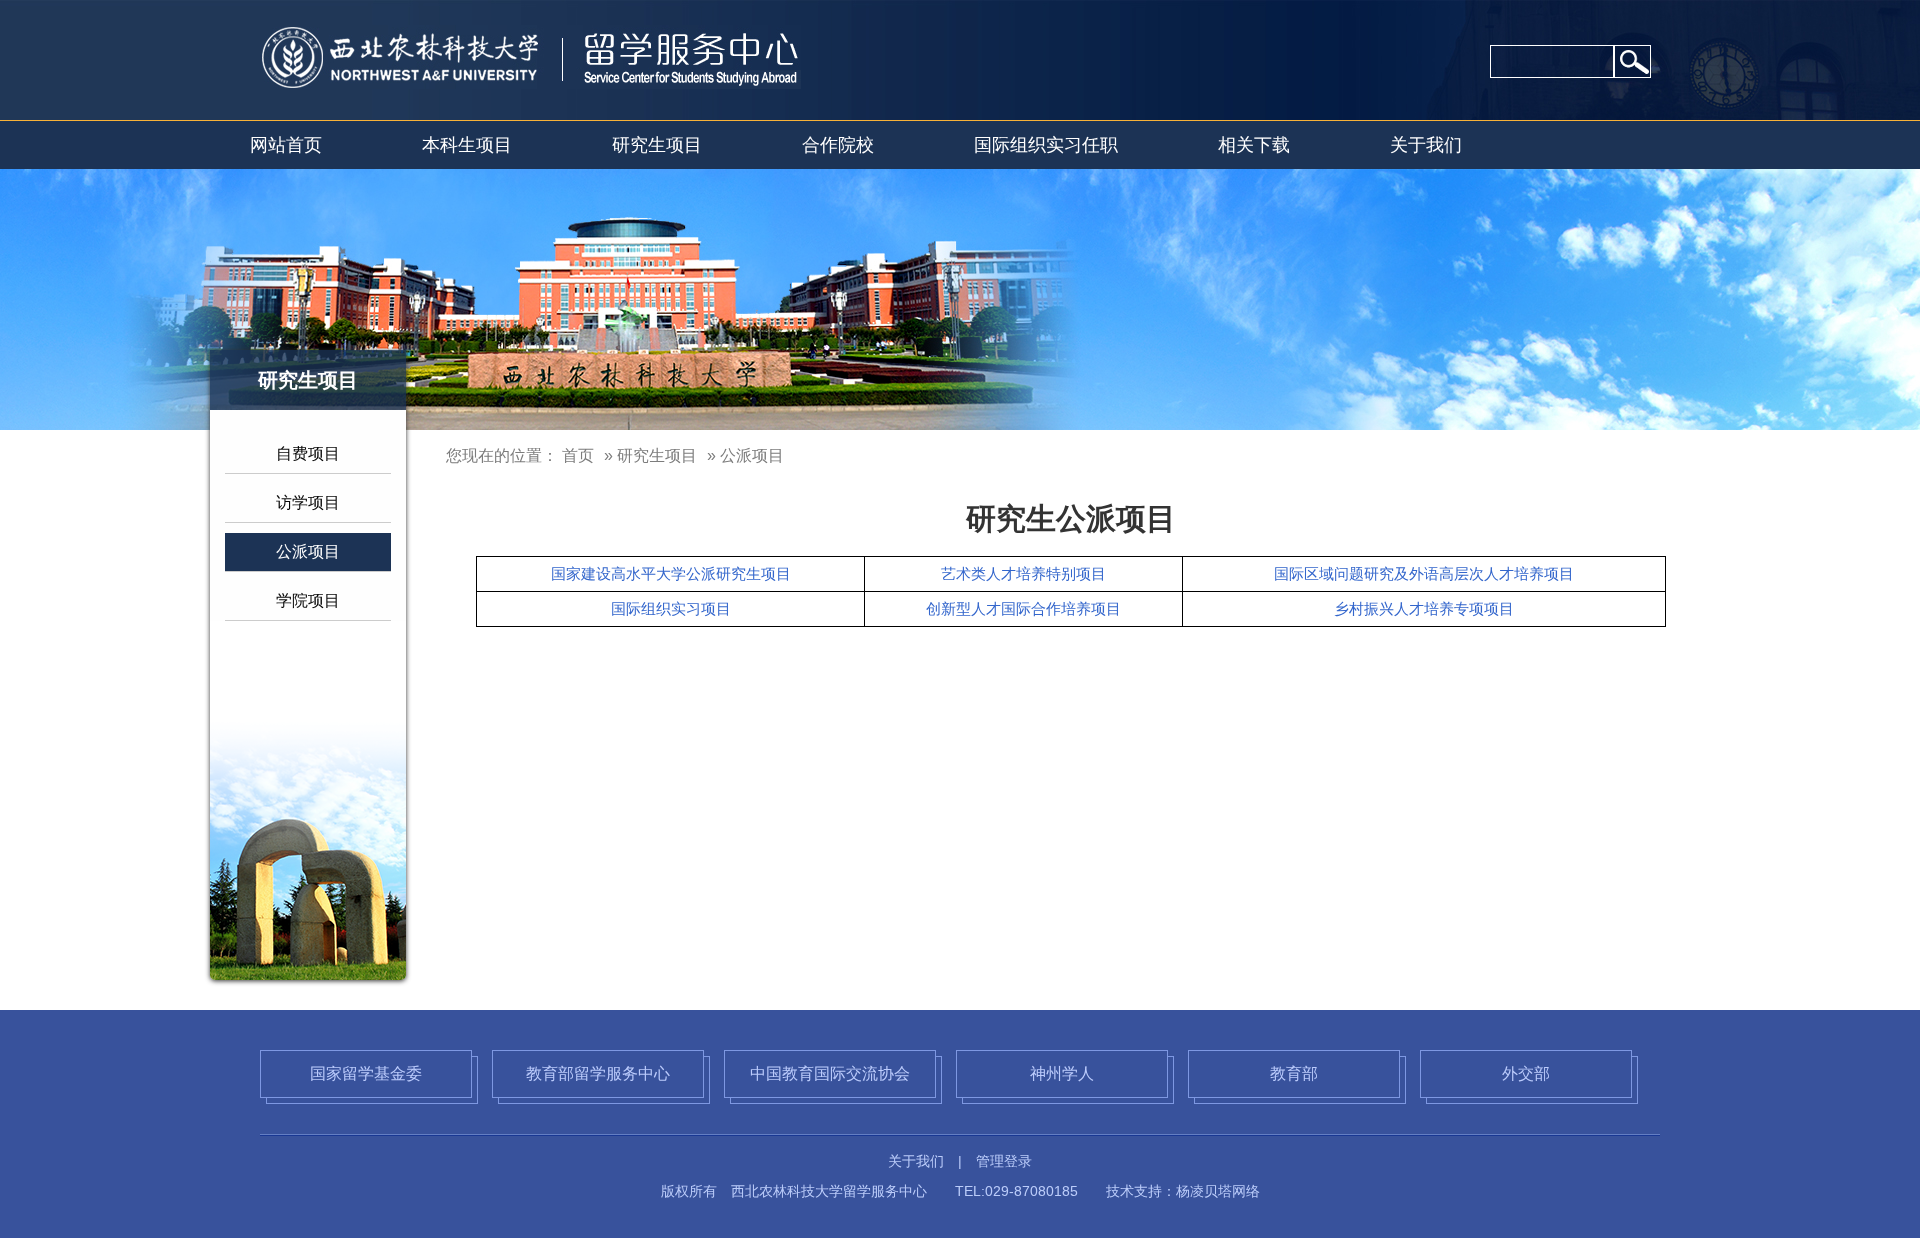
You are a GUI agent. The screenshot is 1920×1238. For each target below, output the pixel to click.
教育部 (1294, 1073)
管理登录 (1004, 1161)
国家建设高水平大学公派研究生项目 (671, 573)
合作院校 (838, 145)
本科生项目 (467, 145)
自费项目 (308, 453)
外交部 (1526, 1073)
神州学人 (1062, 1073)
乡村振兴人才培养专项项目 (1424, 608)
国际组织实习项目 (671, 608)
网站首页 (286, 145)
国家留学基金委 (366, 1073)
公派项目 (308, 551)
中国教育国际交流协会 (830, 1073)
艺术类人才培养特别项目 (1023, 573)
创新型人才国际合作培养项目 (1023, 608)
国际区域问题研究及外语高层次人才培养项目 (1424, 573)
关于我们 (1426, 145)
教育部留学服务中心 (598, 1073)
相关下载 (1254, 145)
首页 (578, 455)
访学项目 (308, 502)
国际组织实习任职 (1046, 145)
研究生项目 (657, 145)
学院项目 (308, 600)
